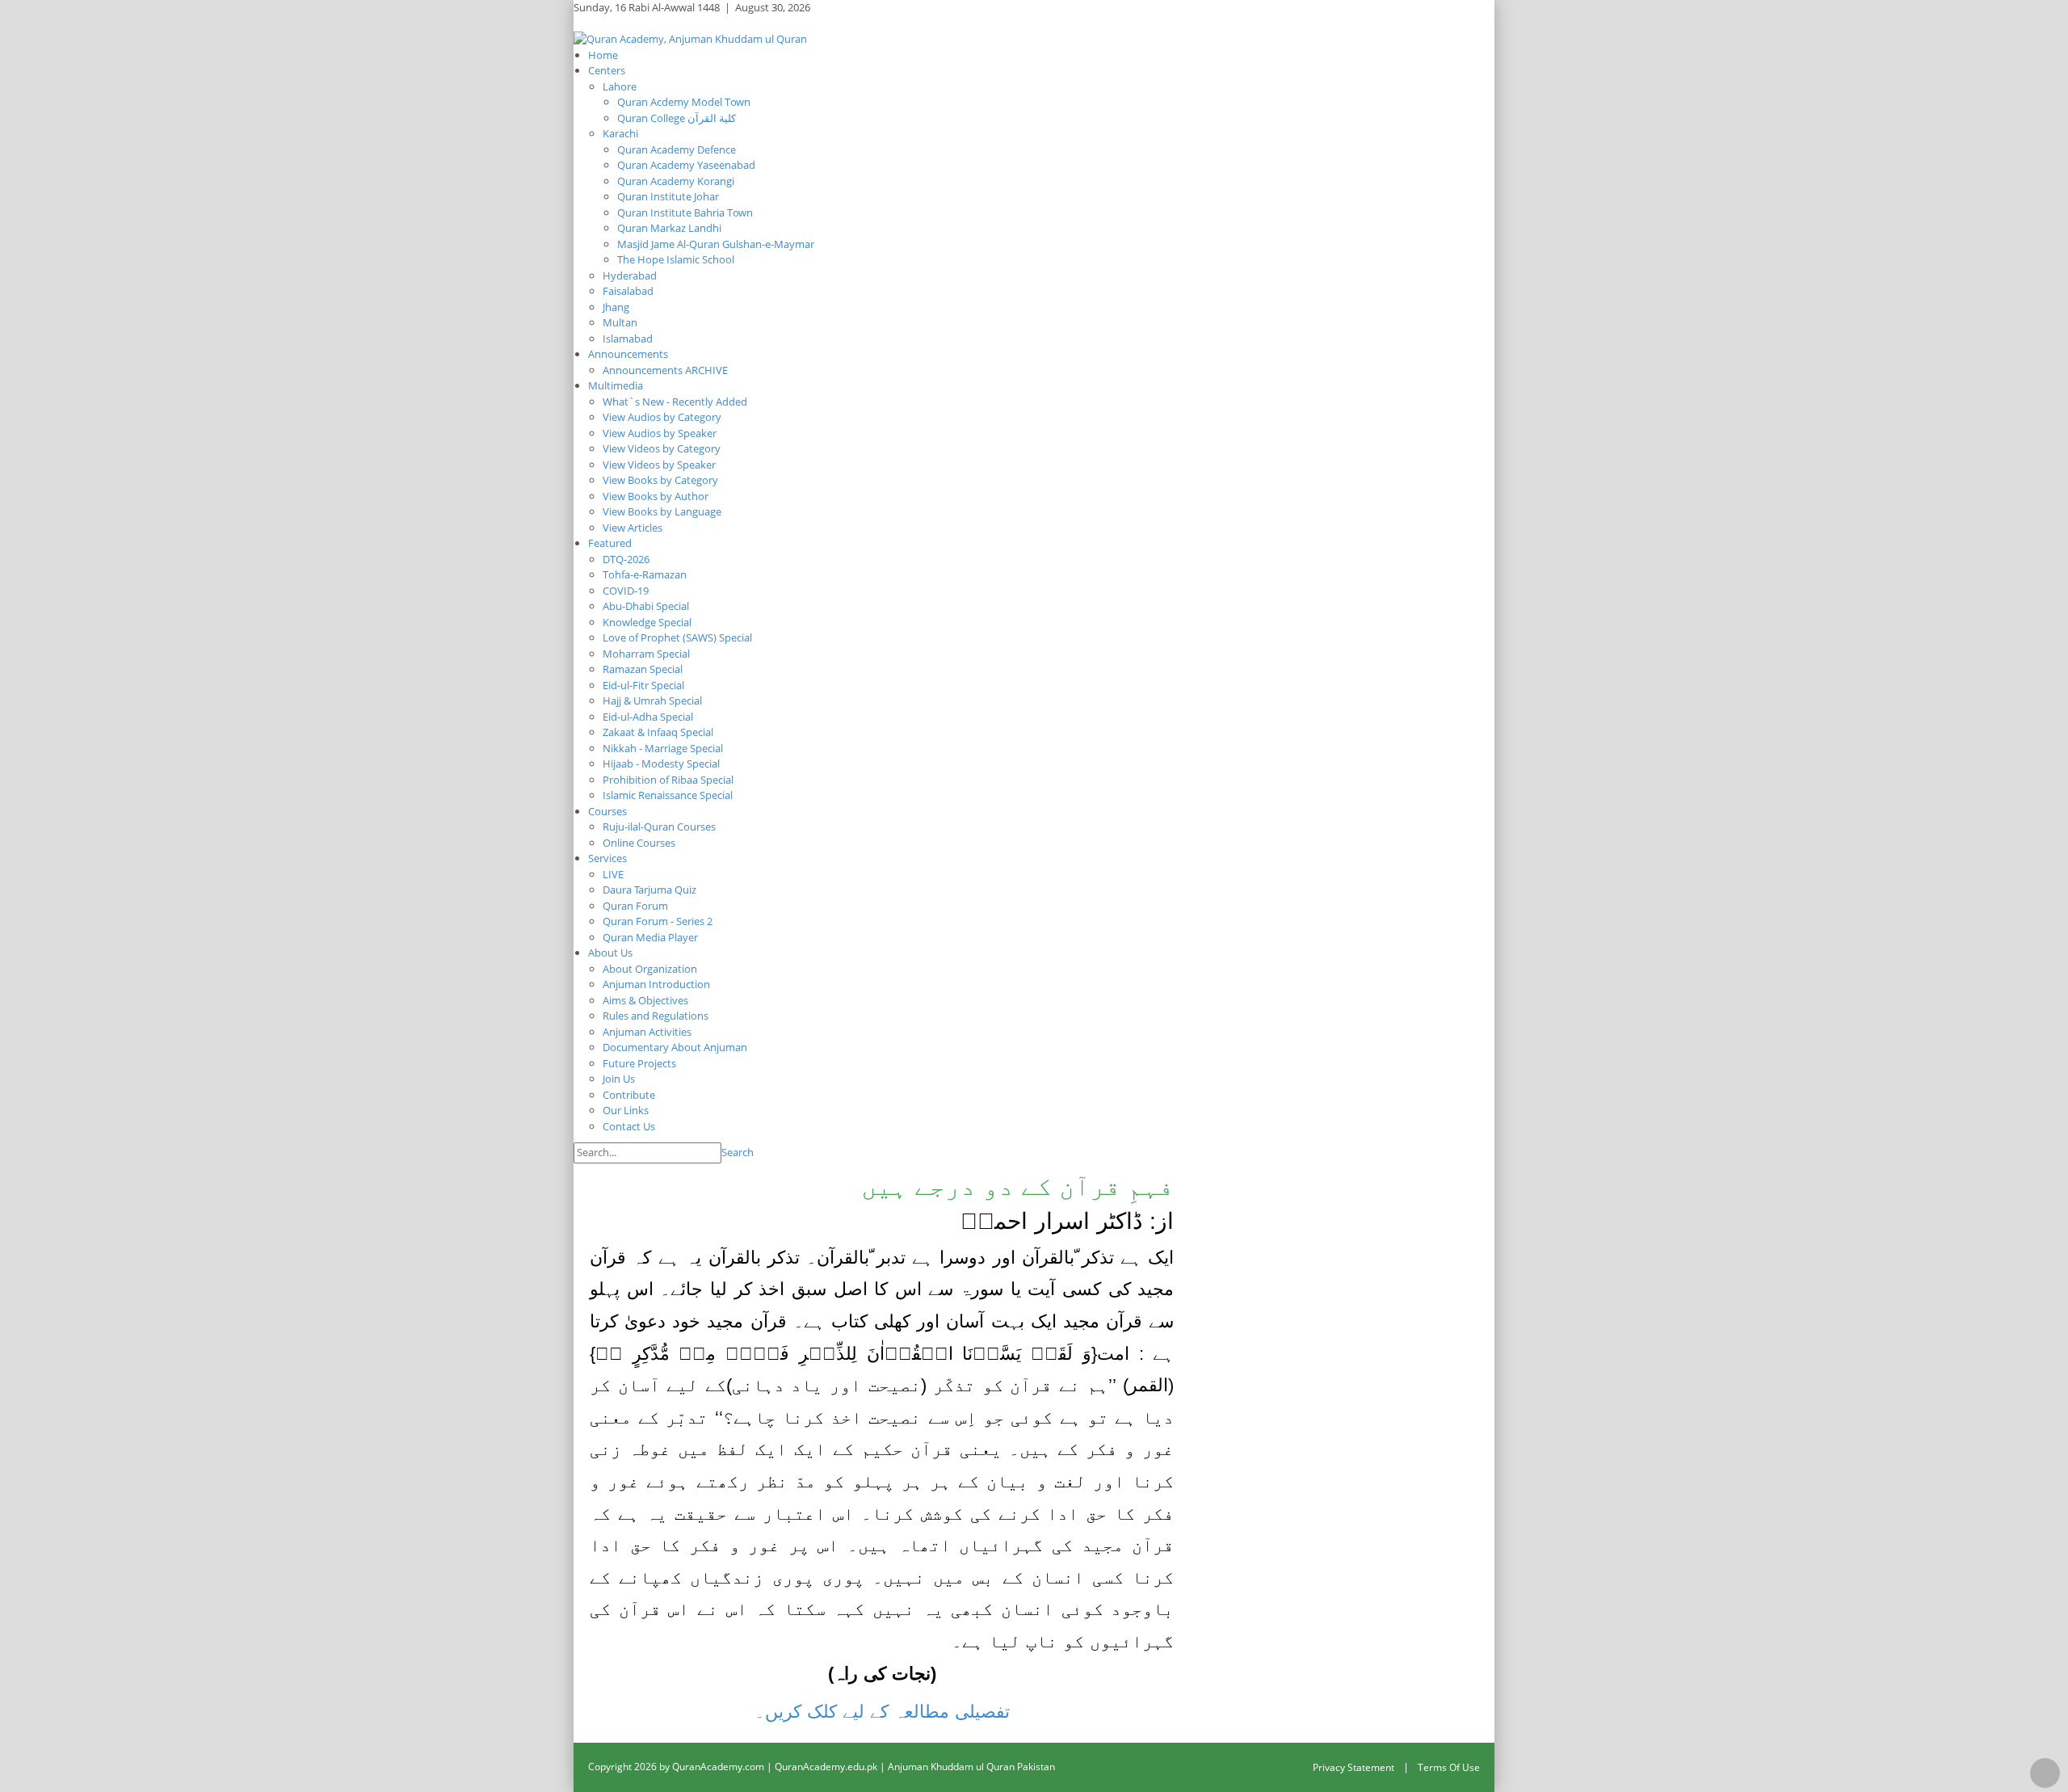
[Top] (2045, 1773)
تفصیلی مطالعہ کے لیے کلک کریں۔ (882, 1712)
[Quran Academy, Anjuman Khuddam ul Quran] (690, 38)
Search (738, 1152)
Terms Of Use (1449, 1767)
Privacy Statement (1353, 1767)
